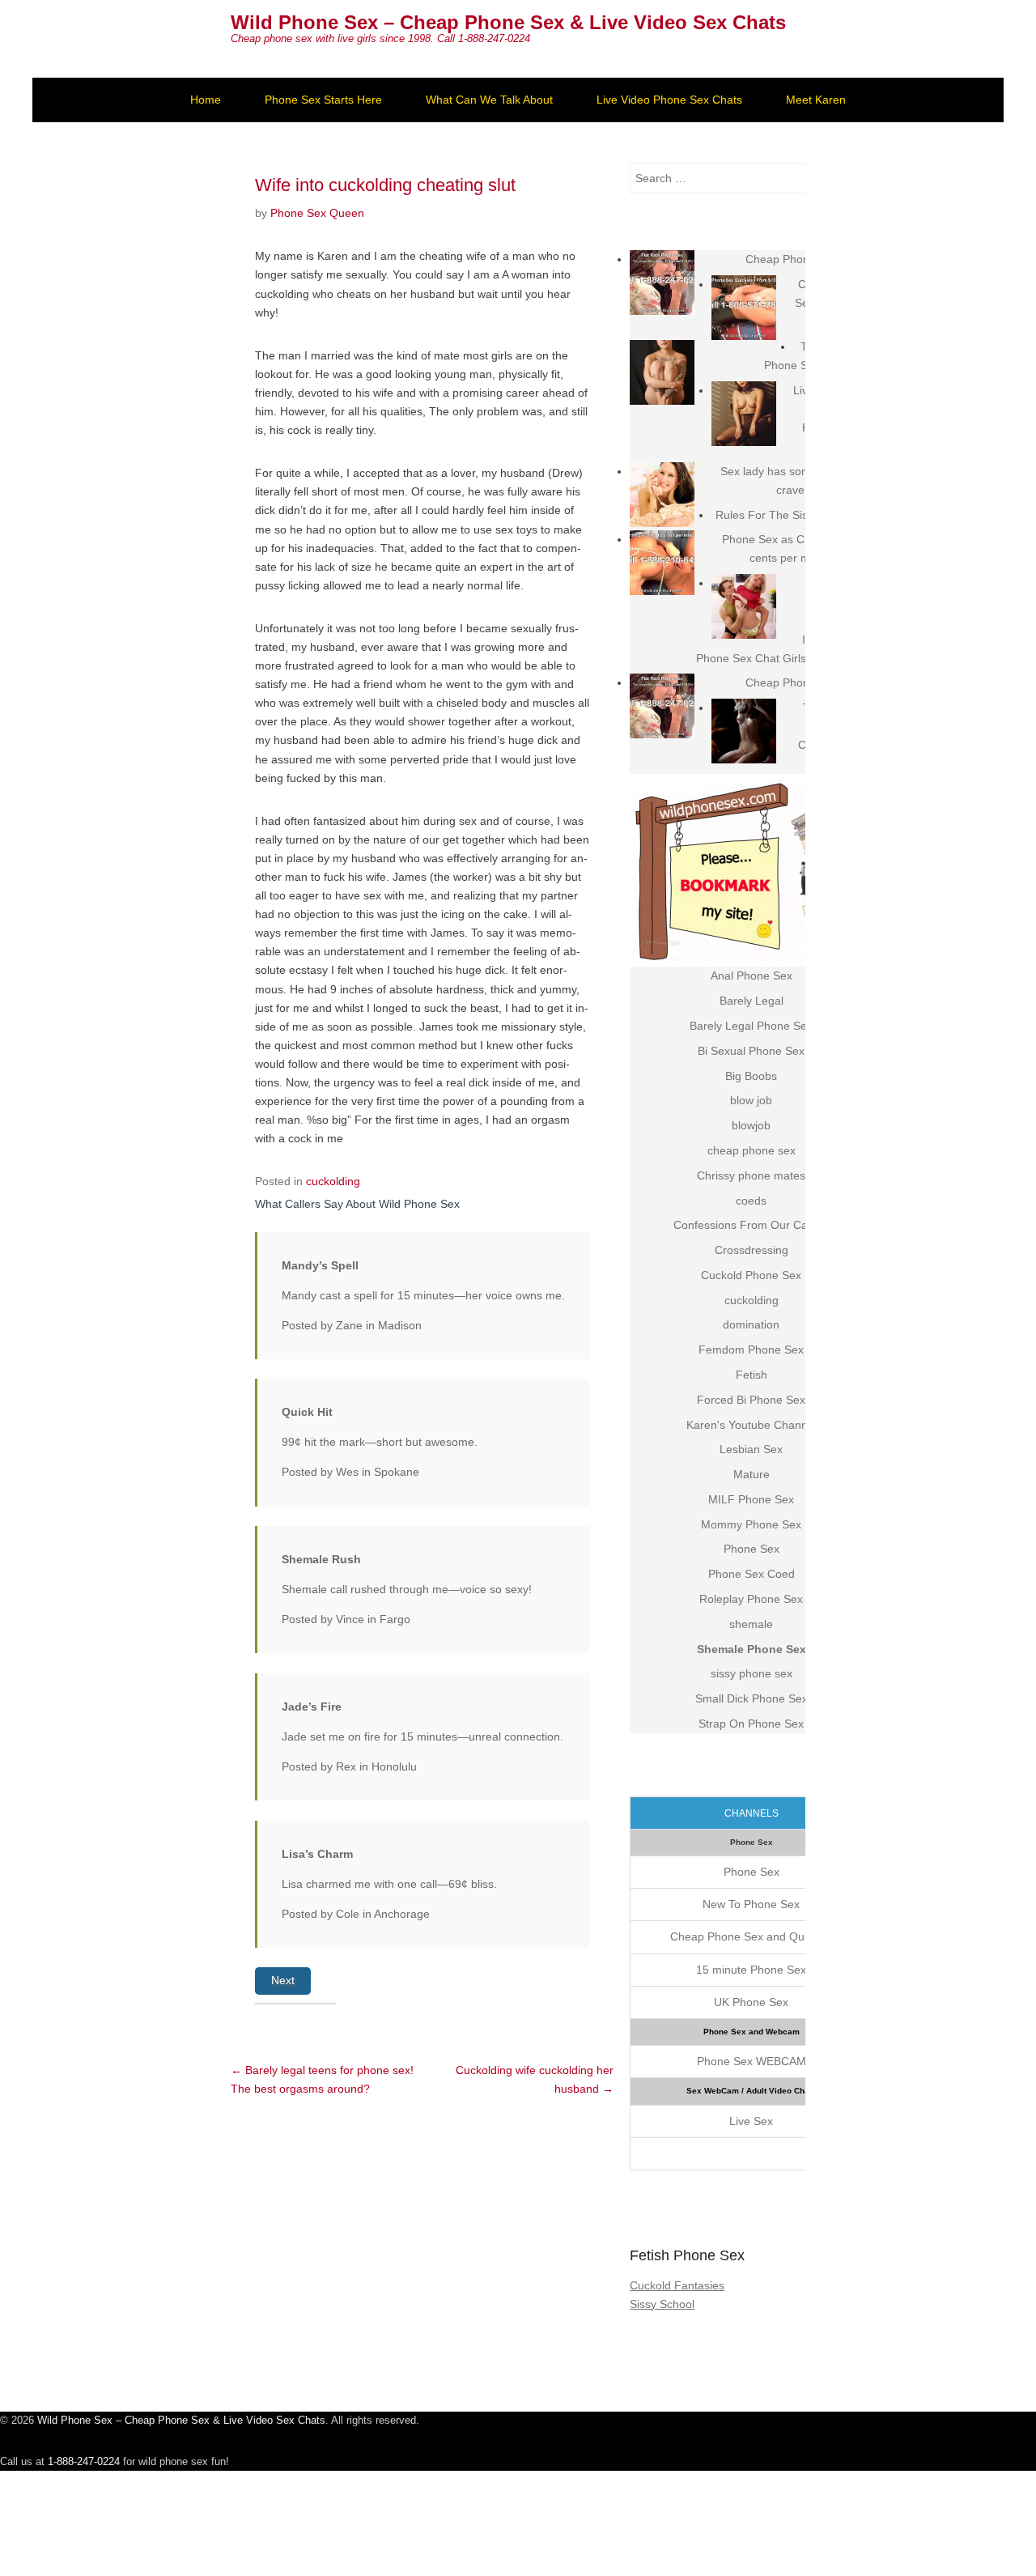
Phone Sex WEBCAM (752, 2061)
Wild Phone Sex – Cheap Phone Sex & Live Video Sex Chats (508, 22)
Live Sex (751, 2121)
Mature (752, 1474)
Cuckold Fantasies (677, 2285)
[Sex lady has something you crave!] (662, 495)
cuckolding (333, 1181)
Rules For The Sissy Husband (792, 515)
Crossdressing (752, 1250)
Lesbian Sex (751, 1449)
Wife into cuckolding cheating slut (385, 185)
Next (283, 1980)
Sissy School (662, 2304)
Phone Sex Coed (752, 1574)
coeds (751, 1201)
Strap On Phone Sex (751, 1724)
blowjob (751, 1125)
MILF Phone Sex (751, 1499)
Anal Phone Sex (752, 976)
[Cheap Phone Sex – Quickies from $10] (744, 308)
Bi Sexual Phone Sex (751, 1051)
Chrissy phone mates (751, 1175)
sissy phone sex (752, 1673)
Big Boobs (751, 1076)
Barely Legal (752, 1001)
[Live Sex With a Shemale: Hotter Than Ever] (744, 414)
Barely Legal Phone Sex (751, 1026)
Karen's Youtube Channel (752, 1425)
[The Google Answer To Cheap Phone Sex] (744, 731)
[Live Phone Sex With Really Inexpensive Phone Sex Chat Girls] (744, 606)
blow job (751, 1100)
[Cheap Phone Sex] (662, 283)
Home (206, 100)
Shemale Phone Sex (752, 1649)
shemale (751, 1624)
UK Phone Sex (751, 2002)
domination (751, 1324)
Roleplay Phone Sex (751, 1599)
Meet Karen (816, 100)
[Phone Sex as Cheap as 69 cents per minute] (662, 563)
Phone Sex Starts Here (323, 100)
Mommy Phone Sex (751, 1524)
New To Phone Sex (751, 1904)
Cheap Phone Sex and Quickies (752, 1936)
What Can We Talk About (489, 100)
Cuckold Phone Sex (751, 1275)
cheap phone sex (752, 1150)
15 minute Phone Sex (751, 1970)
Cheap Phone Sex (792, 259)
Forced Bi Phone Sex (751, 1400)
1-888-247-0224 (84, 2461)
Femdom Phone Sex (751, 1350)
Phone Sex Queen (317, 213)
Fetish (752, 1375)
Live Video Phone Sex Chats (669, 100)
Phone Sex (752, 1549)
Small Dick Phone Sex (752, 1698)
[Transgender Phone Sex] (662, 372)
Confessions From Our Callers (751, 1225)
